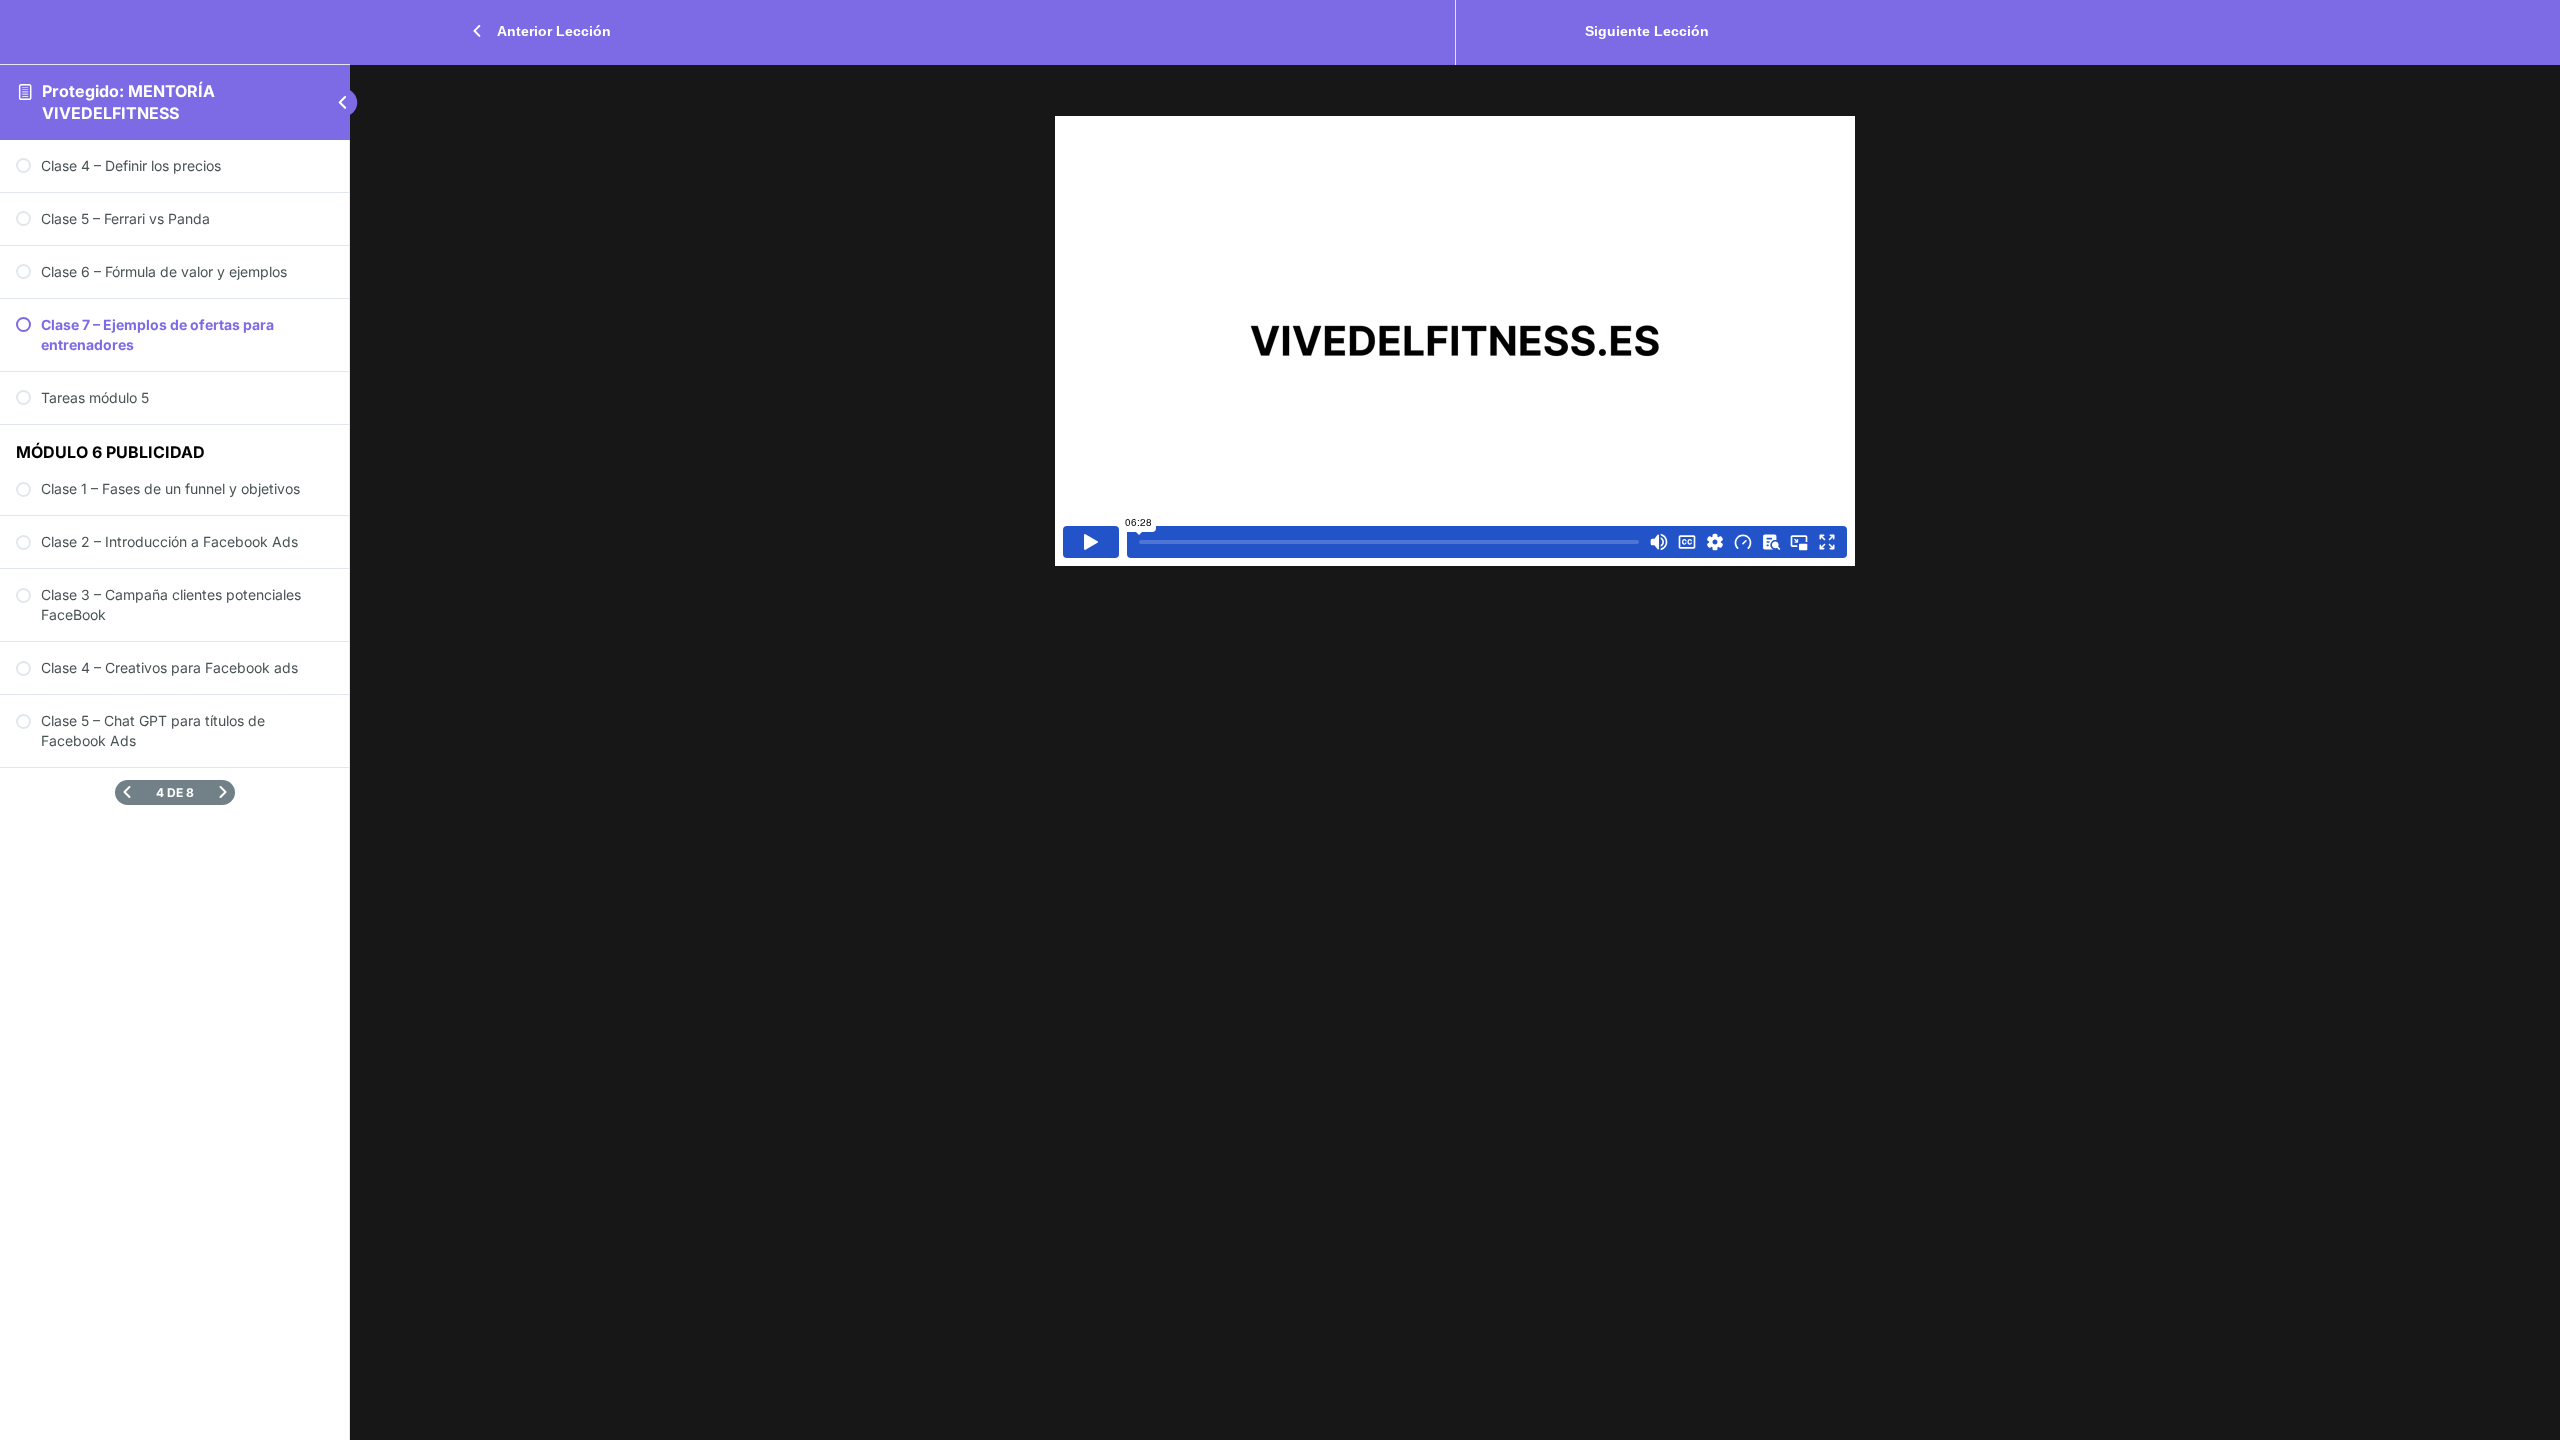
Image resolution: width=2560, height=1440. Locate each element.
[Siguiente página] (223, 792)
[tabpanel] (1455, 341)
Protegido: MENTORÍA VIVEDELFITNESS (128, 102)
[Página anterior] (127, 792)
